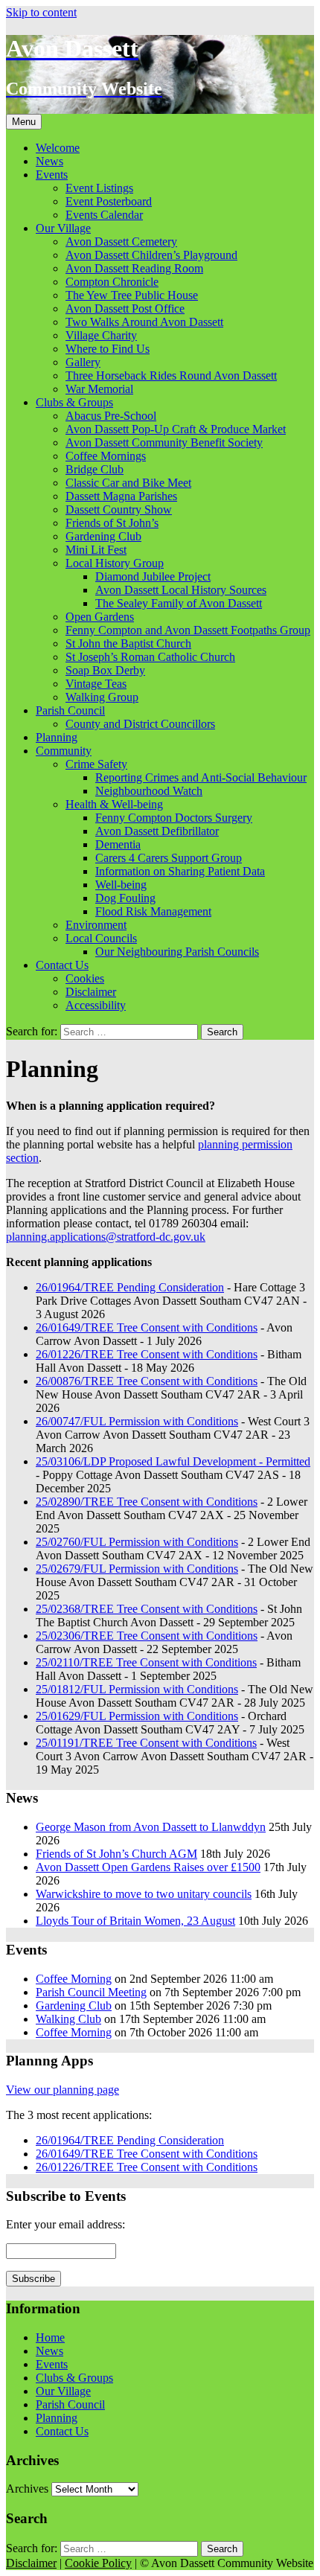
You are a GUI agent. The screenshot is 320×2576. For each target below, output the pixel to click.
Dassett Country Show (119, 509)
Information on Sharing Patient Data (180, 871)
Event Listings (99, 188)
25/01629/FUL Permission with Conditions (137, 1716)
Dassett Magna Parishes (121, 496)
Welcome (58, 148)
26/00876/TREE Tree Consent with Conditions (147, 1381)
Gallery (83, 362)
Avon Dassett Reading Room (134, 268)
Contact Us (62, 965)
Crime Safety (96, 764)
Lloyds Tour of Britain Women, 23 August (135, 1921)
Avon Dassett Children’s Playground (151, 255)
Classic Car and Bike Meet (128, 483)
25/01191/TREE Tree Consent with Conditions (146, 1743)
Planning (57, 737)
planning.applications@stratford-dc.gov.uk (106, 1237)
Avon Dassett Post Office (125, 309)
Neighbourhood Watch (149, 791)
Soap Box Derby (105, 670)
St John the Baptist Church (128, 643)
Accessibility (96, 1005)
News (49, 161)
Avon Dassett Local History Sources (181, 590)
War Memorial (99, 389)
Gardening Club (103, 536)
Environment (96, 925)
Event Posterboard (109, 201)
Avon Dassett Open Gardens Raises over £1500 (148, 1867)
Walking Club (68, 2019)
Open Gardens (100, 617)
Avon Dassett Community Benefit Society (164, 442)
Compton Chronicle (112, 282)
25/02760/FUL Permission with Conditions (137, 1542)
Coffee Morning (74, 1979)
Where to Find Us (108, 349)
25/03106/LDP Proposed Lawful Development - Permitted (173, 1461)
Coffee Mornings (106, 456)
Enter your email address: (65, 2224)
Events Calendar (104, 215)
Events (52, 175)
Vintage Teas (96, 684)
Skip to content (41, 12)
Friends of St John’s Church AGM (116, 1854)
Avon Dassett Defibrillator (157, 831)
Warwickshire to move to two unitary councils (144, 1894)
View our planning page (63, 2090)
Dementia (118, 844)
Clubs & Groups (74, 402)
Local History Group (115, 563)
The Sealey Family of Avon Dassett (179, 603)
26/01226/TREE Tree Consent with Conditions (147, 1354)
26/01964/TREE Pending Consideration (130, 1287)
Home (50, 2337)
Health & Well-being (114, 804)
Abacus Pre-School (111, 416)
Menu (24, 122)
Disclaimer (91, 992)
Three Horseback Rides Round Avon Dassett (171, 375)
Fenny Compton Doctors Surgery (174, 818)
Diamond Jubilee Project (153, 576)
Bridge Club (95, 469)
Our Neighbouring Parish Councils (177, 952)
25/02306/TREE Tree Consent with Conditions (147, 1636)
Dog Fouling (125, 898)
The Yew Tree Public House (132, 295)
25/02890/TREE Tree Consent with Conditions (147, 1502)
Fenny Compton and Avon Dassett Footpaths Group (188, 630)
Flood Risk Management (153, 911)
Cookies (85, 978)
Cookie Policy (98, 2563)
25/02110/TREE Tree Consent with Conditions (146, 1662)
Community (64, 751)
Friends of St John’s (112, 523)
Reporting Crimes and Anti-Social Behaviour (201, 777)
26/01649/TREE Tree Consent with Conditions (147, 1327)
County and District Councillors (140, 724)
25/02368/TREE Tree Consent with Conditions (147, 1609)
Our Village (63, 228)
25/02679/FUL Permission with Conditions (137, 1569)
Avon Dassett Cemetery (121, 242)
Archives (27, 2489)
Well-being (121, 885)
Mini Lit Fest (96, 550)
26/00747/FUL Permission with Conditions (137, 1421)
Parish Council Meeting (91, 1992)
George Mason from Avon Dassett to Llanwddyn (151, 1827)
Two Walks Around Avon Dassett (144, 322)
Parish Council (70, 710)
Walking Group (102, 697)
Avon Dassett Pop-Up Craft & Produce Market (176, 429)
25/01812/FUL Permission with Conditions (137, 1689)
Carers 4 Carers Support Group (169, 858)
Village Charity (101, 335)
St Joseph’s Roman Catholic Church (150, 657)
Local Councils (101, 938)
